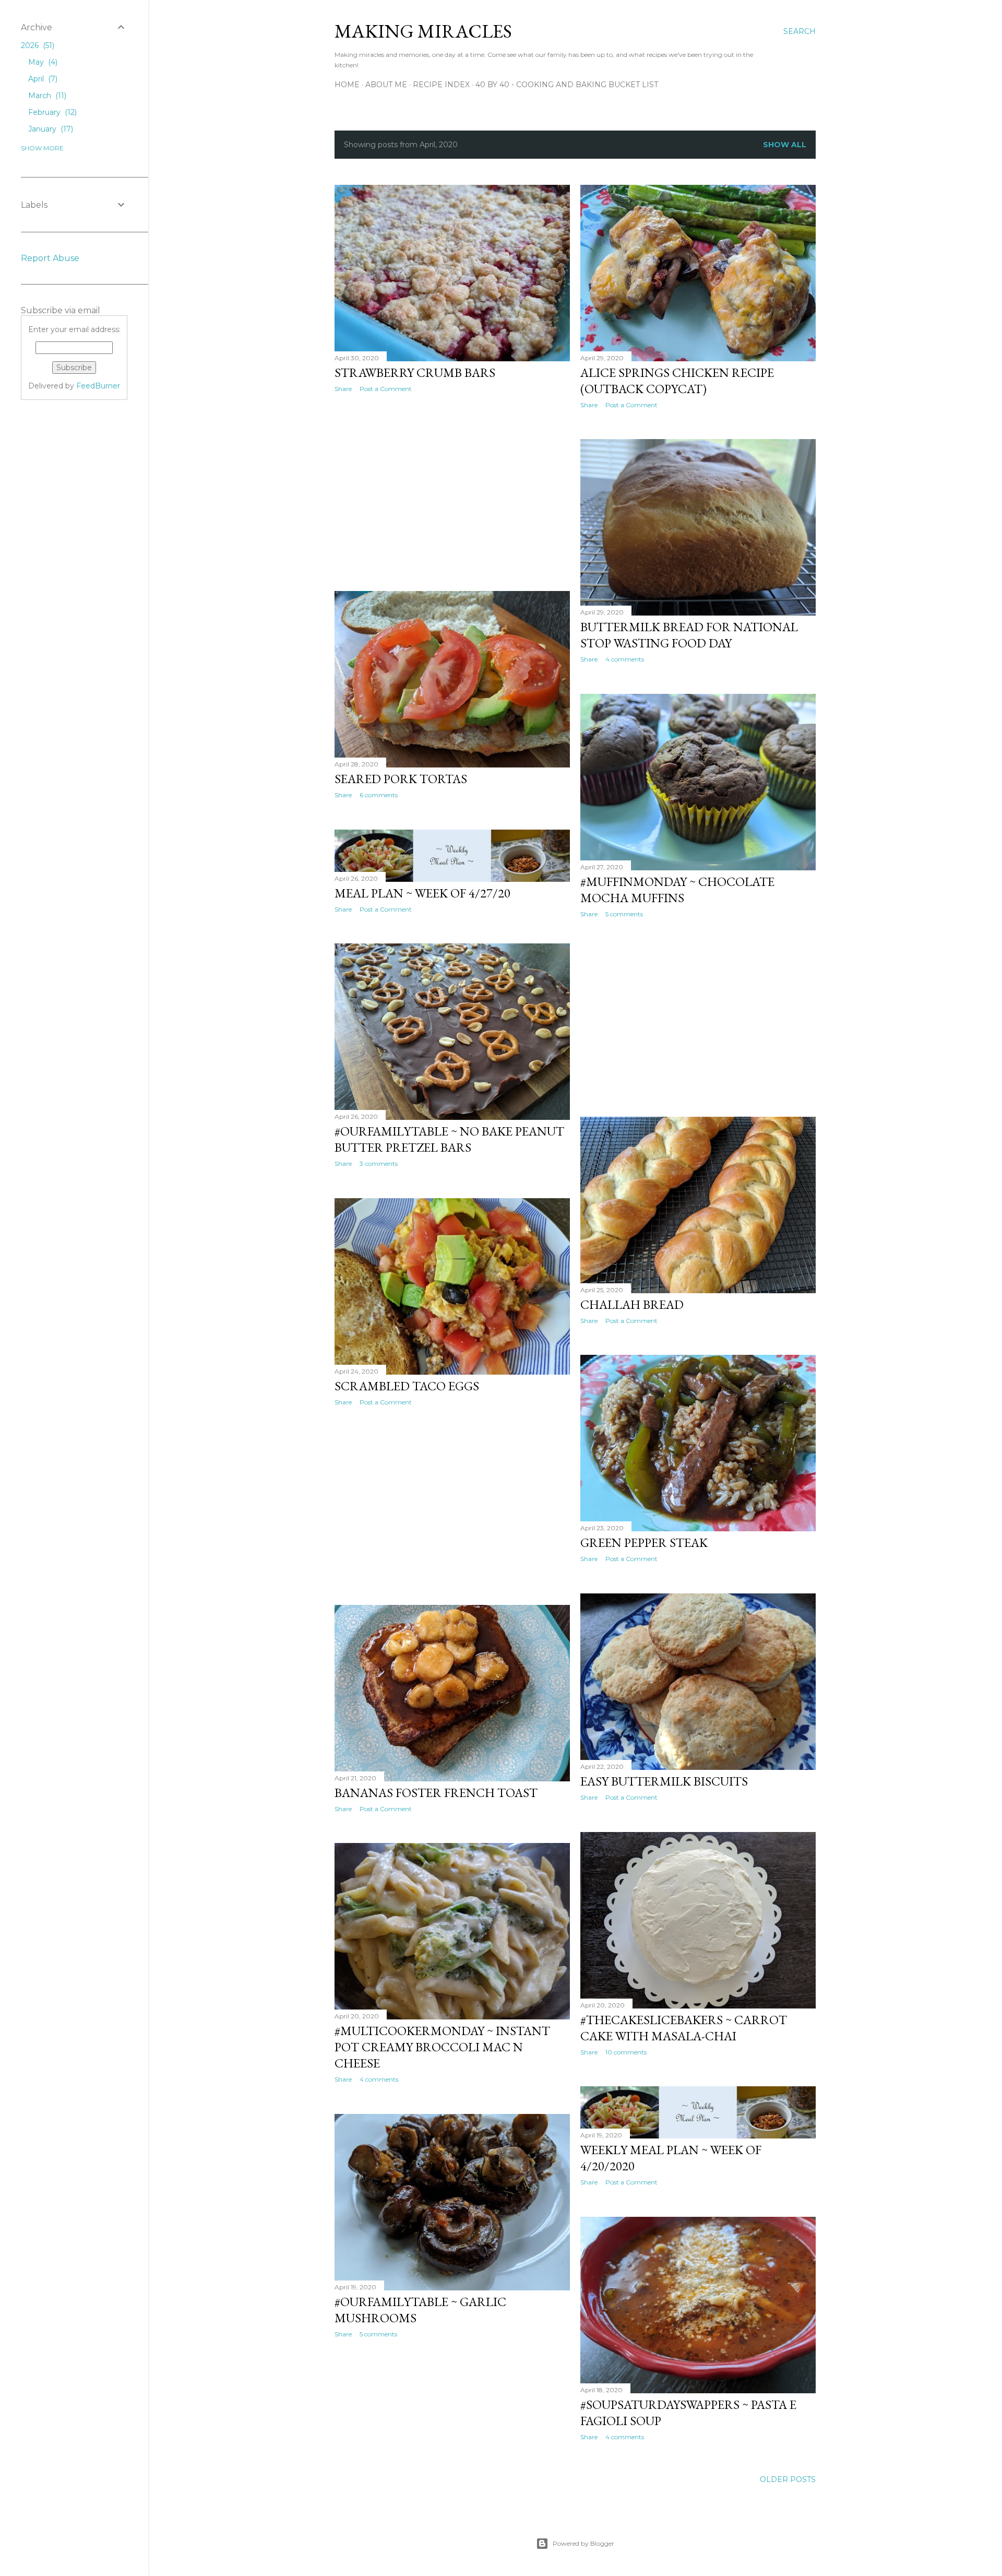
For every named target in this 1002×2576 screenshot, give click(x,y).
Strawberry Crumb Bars (415, 373)
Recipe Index (441, 85)
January (50, 129)
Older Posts (788, 2479)
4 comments (625, 659)
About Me (386, 85)
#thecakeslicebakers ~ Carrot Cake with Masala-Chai (684, 2028)
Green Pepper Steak (644, 1543)
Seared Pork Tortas (401, 779)
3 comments (379, 1163)
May (42, 62)
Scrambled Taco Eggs (407, 1386)
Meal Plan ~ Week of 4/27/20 (422, 893)
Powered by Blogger (583, 2543)
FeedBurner (98, 386)
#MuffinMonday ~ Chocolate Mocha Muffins (677, 890)
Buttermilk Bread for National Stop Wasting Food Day (689, 635)
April (42, 79)
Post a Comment (386, 389)
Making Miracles (423, 31)
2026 (37, 45)
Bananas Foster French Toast (436, 1793)
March (46, 96)
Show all (785, 145)
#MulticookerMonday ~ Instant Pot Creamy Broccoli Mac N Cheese (442, 2047)
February (51, 112)
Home (347, 85)
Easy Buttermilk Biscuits (664, 1781)
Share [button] (343, 389)
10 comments (626, 2052)
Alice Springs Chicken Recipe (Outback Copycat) (677, 381)
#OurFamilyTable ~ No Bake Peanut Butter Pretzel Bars (449, 1139)
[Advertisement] (452, 492)
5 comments (624, 914)
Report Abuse (50, 258)
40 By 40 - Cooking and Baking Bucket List (567, 85)
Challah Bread (632, 1304)
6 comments (379, 795)
